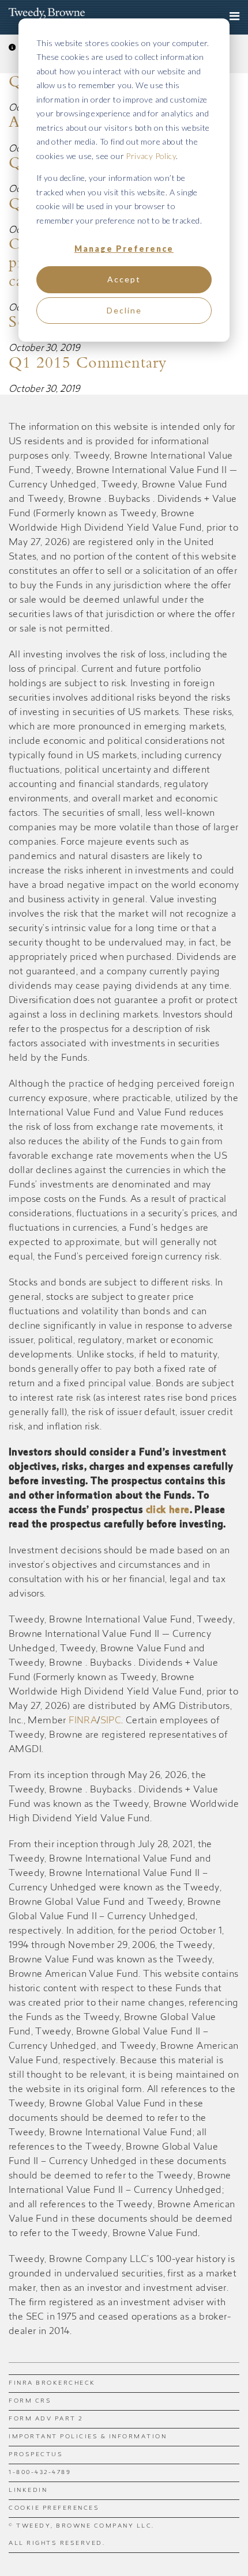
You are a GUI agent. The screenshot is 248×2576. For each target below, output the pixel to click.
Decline (124, 310)
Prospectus (36, 2455)
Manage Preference (124, 249)
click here (168, 1511)
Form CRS (30, 2401)
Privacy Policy (151, 156)
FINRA (83, 1721)
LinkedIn (28, 2491)
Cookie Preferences (54, 2509)
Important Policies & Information (88, 2437)
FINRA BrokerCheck (52, 2384)
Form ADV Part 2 (46, 2419)
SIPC (111, 1721)
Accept (124, 279)
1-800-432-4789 (40, 2473)
